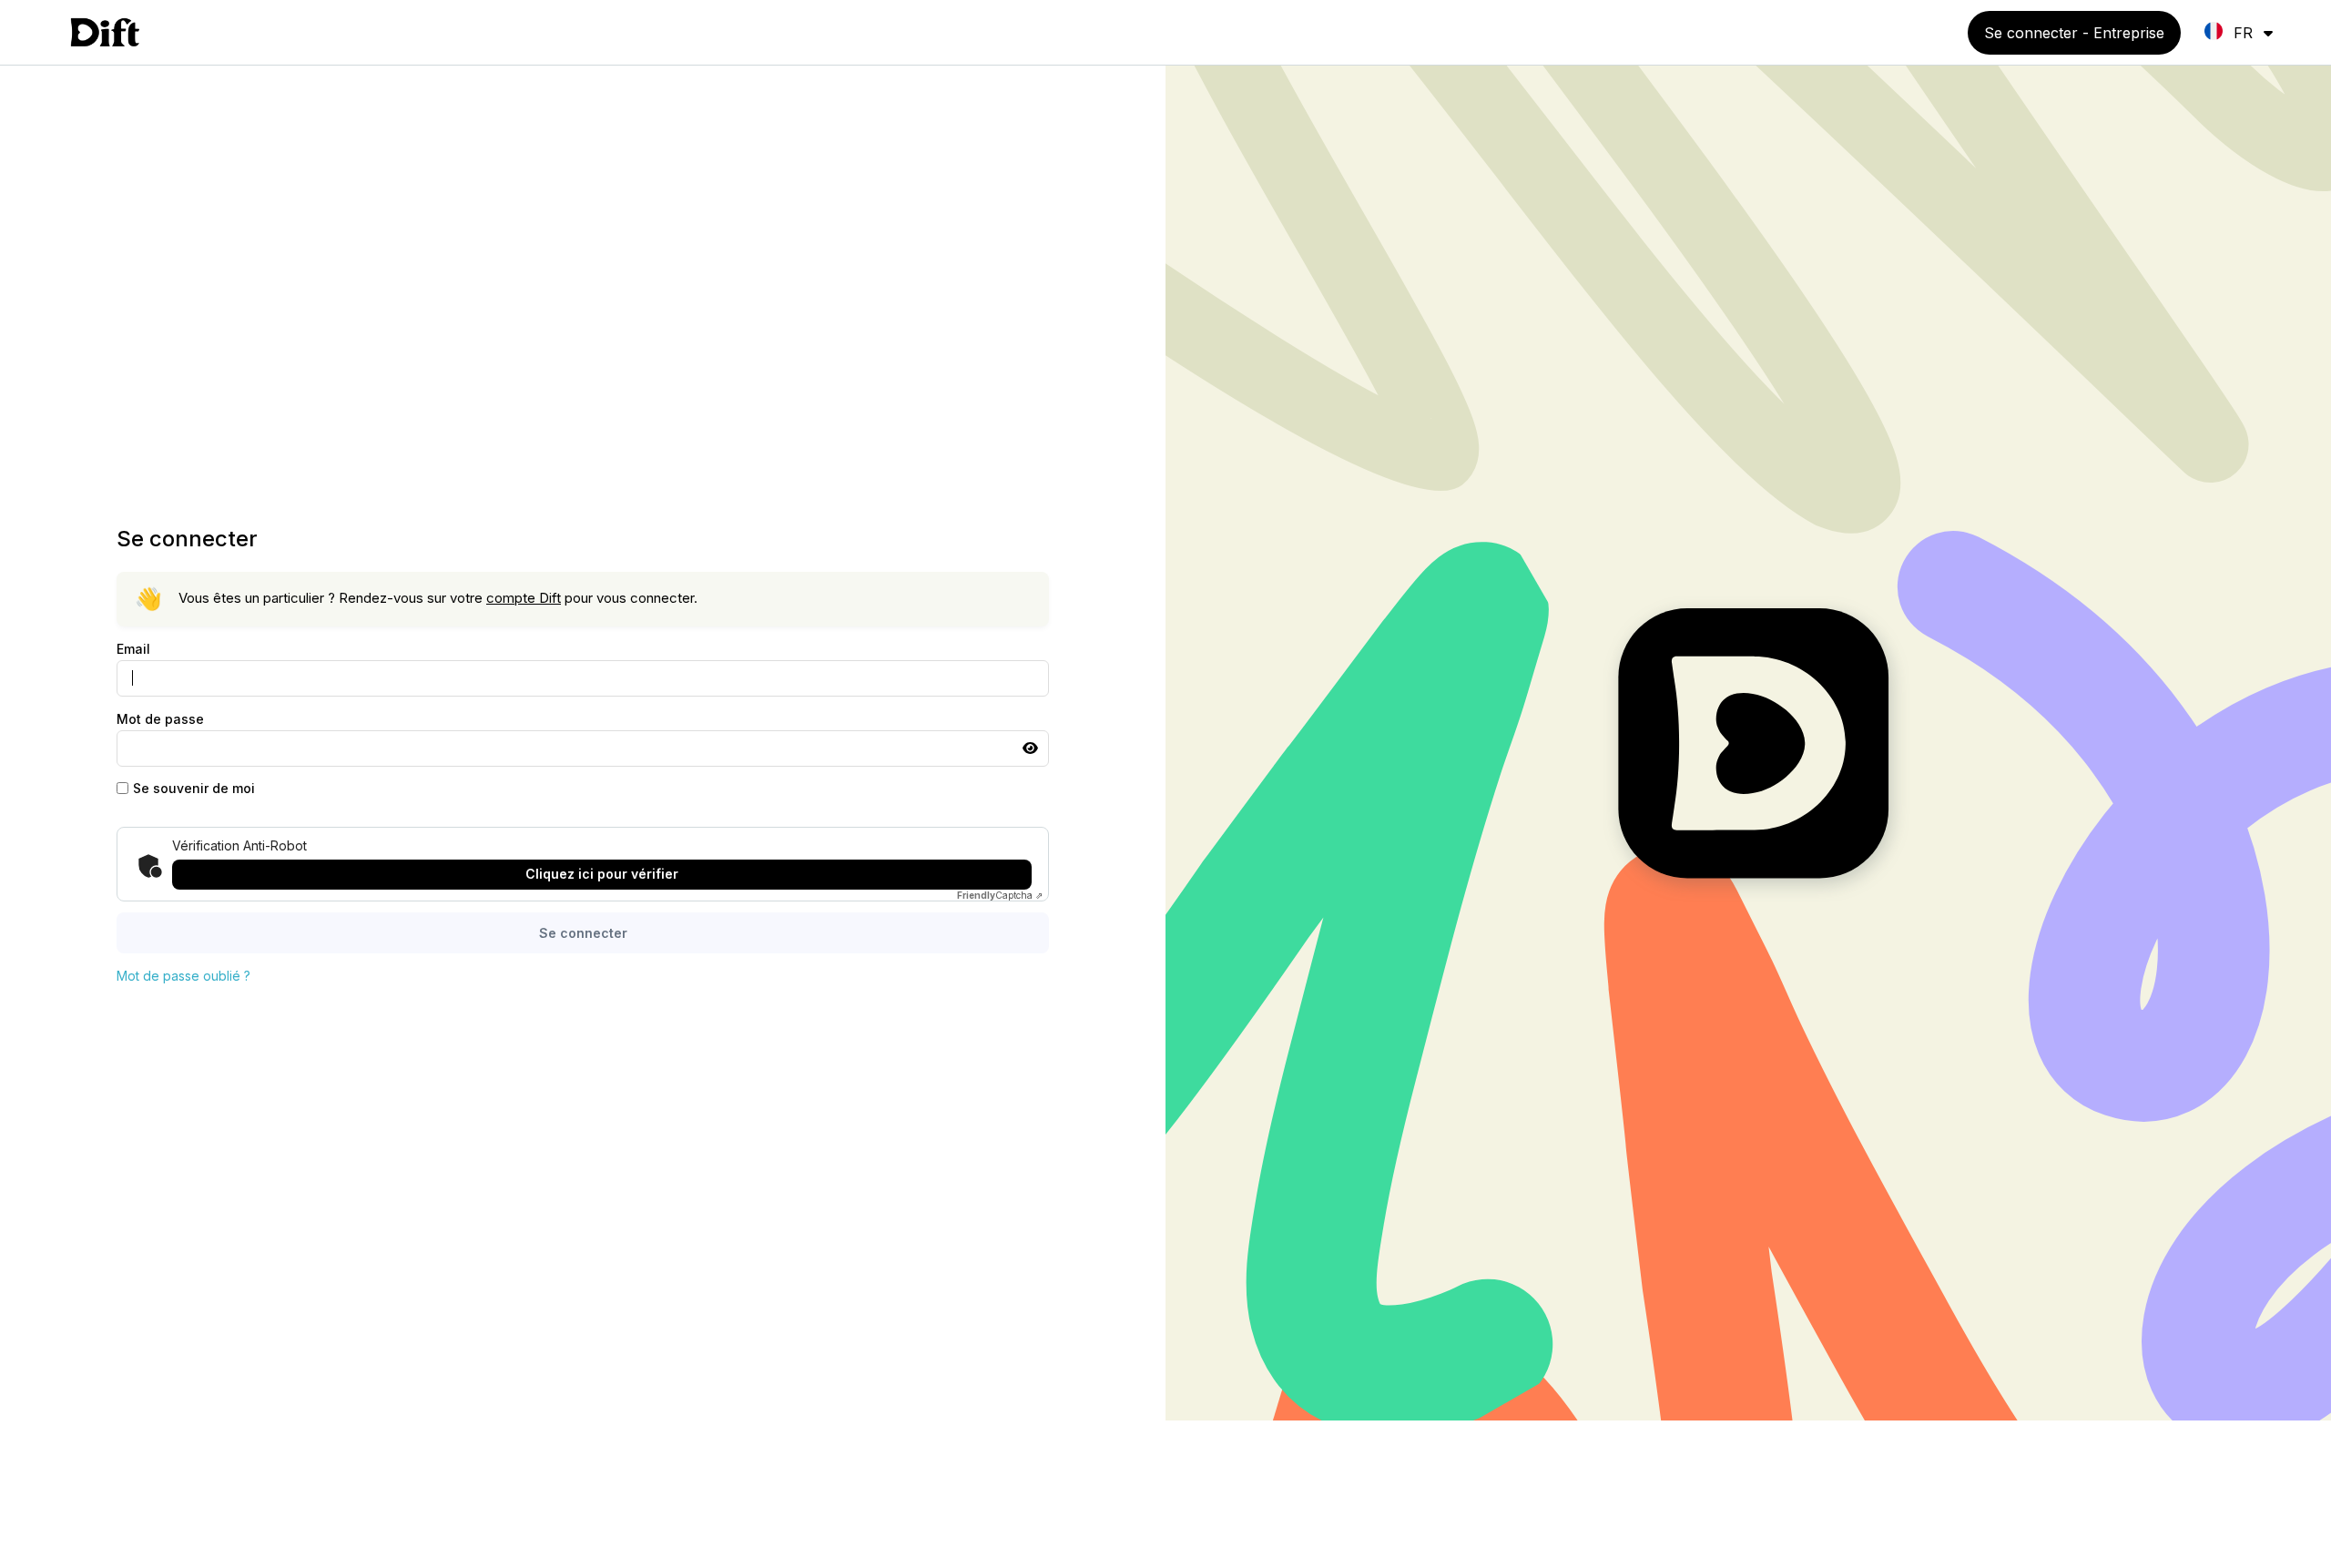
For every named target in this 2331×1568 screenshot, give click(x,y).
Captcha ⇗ (1000, 895)
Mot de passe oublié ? (183, 976)
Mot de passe (160, 719)
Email (133, 649)
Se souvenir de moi (194, 788)
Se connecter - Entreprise (2074, 33)
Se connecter (583, 933)
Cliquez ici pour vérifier (602, 874)
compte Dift (524, 598)
